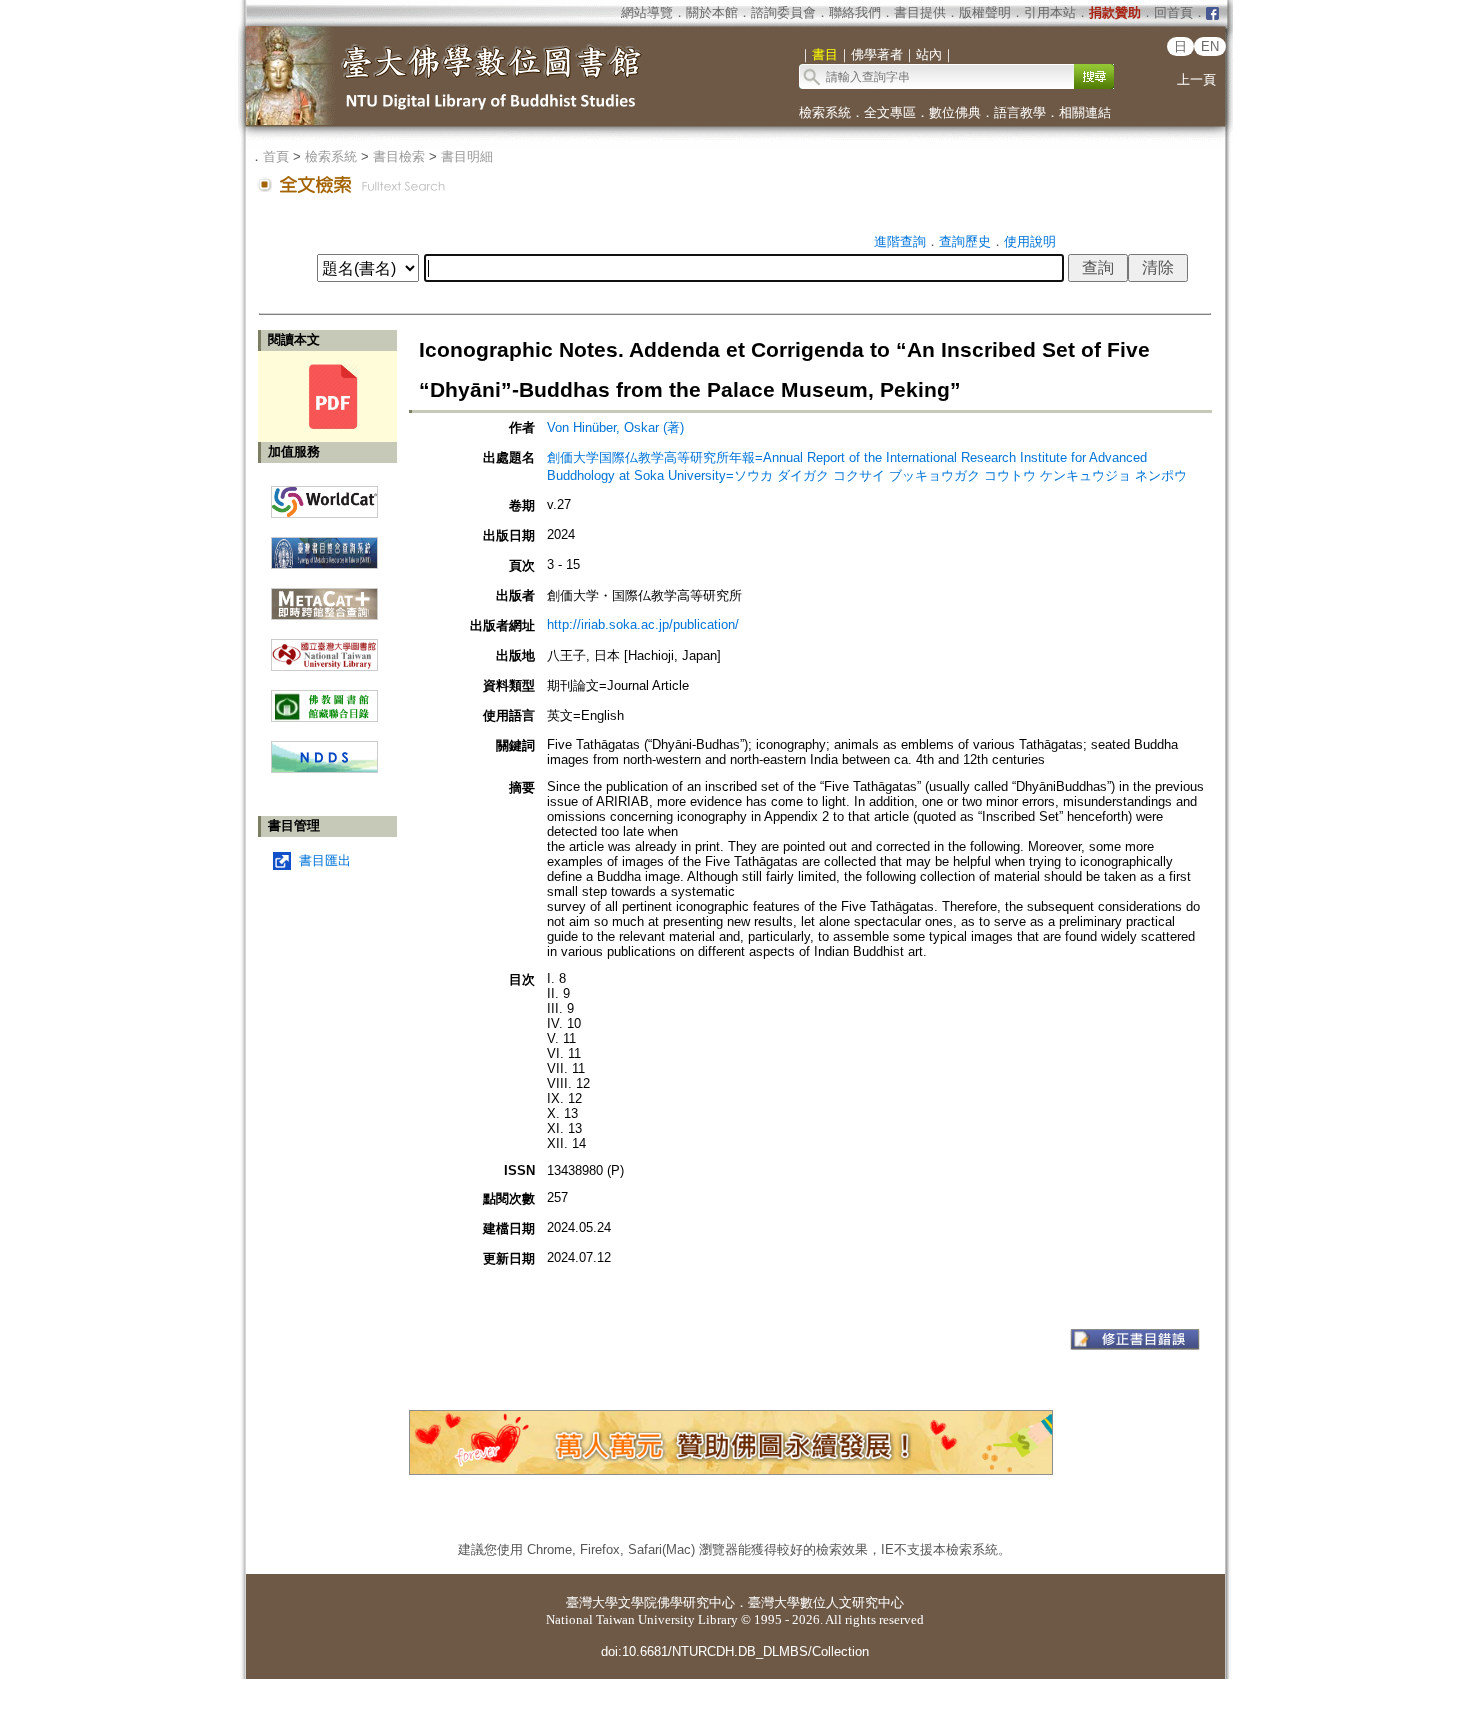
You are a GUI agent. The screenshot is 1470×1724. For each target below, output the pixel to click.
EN (1210, 46)
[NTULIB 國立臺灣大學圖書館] (324, 647)
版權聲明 (985, 12)
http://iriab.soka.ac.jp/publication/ (643, 624)
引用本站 (1050, 12)
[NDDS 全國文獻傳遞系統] (324, 768)
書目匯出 (325, 860)
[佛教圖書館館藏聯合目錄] (324, 698)
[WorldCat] (324, 497)
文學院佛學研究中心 (676, 1602)
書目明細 (467, 156)
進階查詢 (900, 241)
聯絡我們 (855, 12)
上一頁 (1196, 79)
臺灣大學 (592, 1602)
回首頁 (1173, 12)
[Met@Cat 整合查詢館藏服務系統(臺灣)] (324, 596)
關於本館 (712, 12)
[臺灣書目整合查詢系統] (324, 545)
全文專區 (890, 112)
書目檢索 (399, 156)
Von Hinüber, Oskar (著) (615, 427)
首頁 (276, 156)
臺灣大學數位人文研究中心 (826, 1602)
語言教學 (1020, 112)
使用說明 (1030, 241)
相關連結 (1085, 112)
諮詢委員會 (783, 12)
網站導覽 (647, 12)
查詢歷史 (965, 241)
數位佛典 (955, 112)
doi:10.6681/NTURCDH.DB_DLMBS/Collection (735, 1651)
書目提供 (920, 12)
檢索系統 (825, 112)
